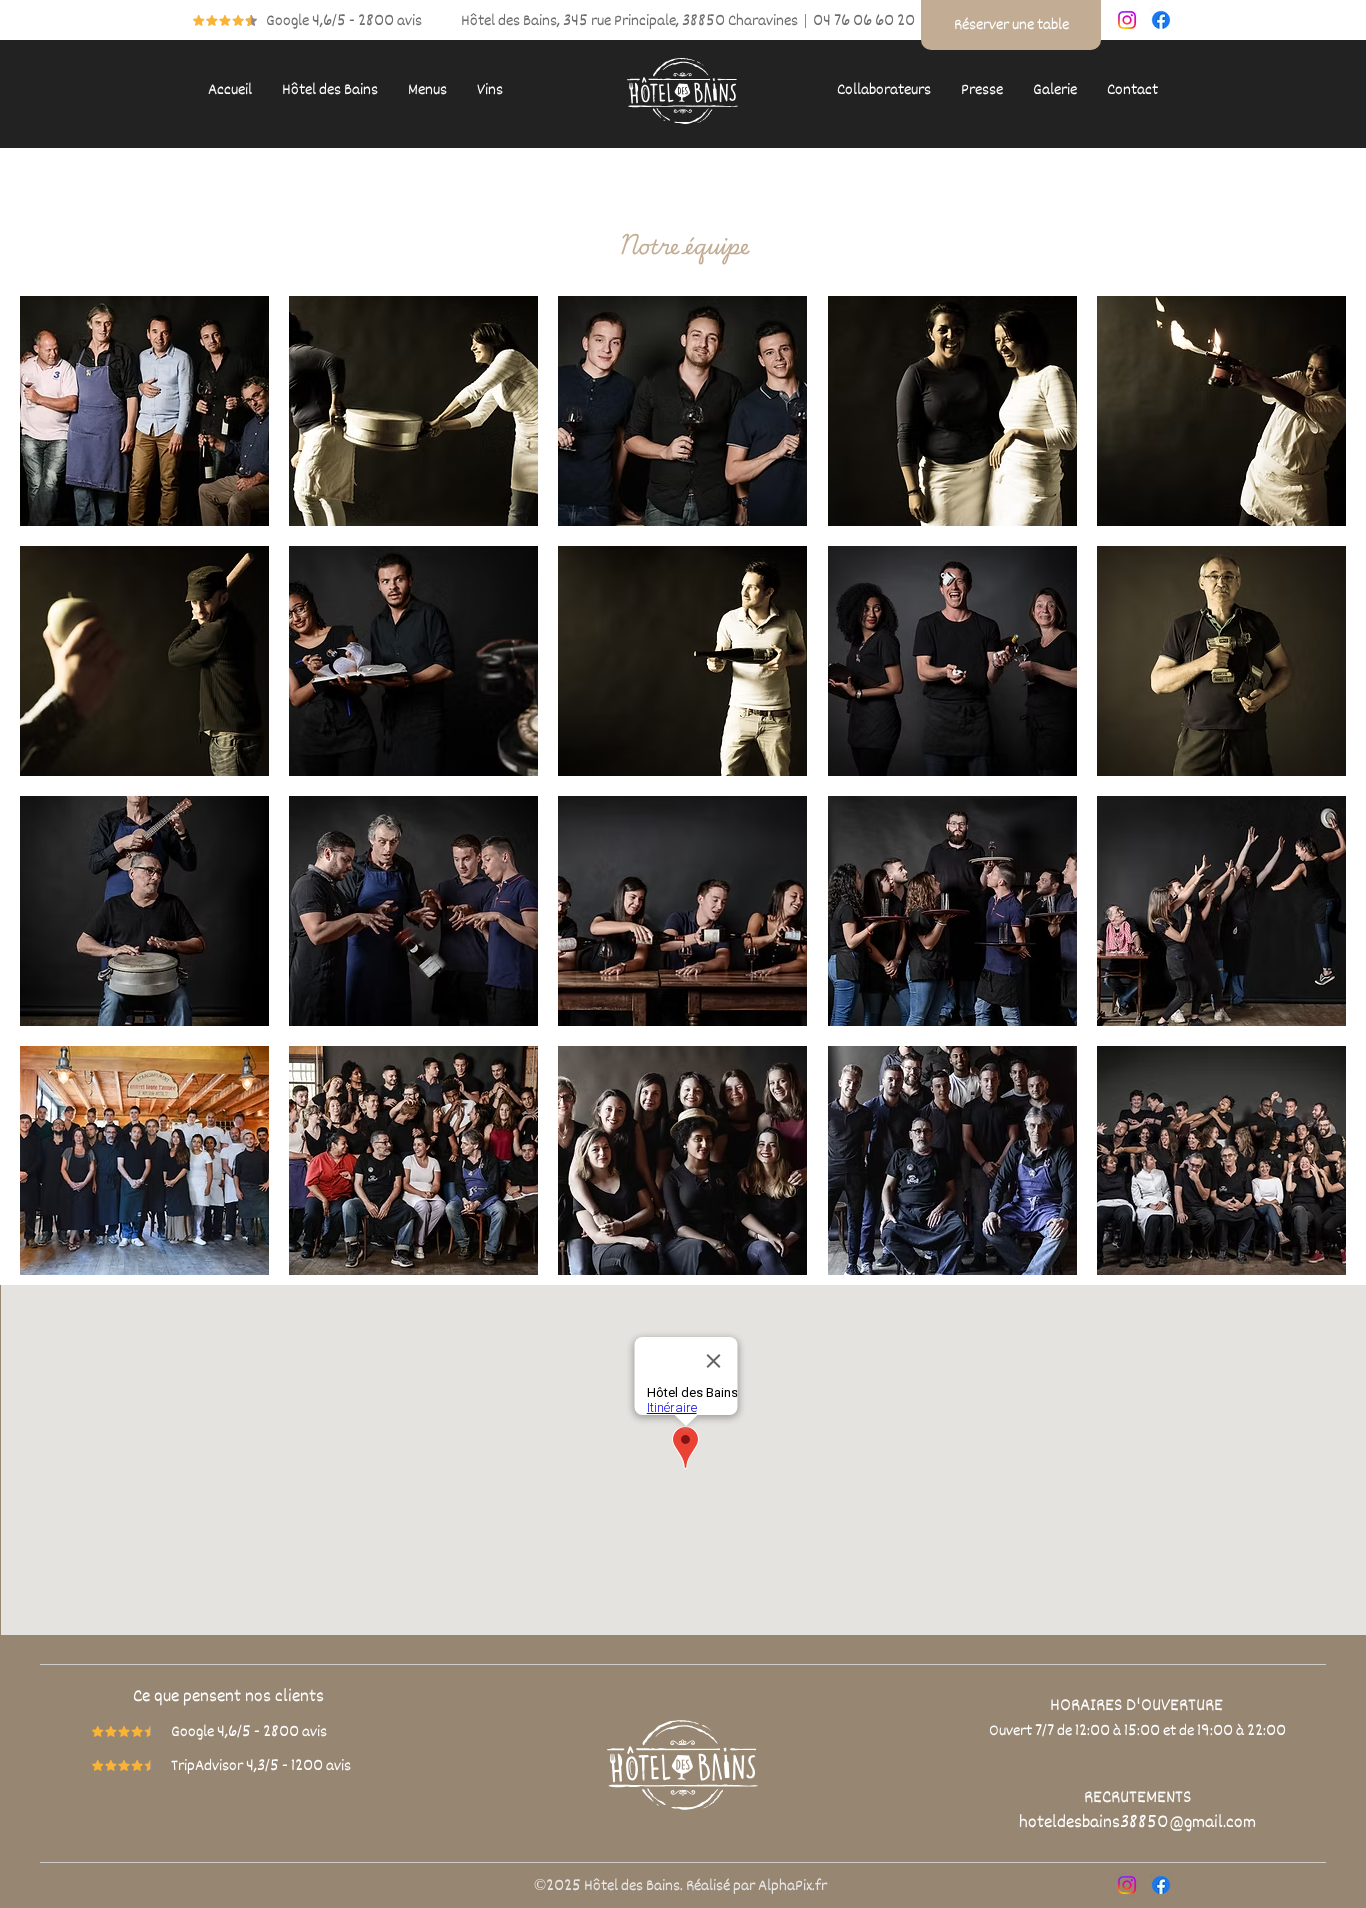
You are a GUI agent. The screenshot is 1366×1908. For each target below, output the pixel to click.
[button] (330, 90)
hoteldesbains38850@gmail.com (1137, 1822)
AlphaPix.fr (792, 1886)
